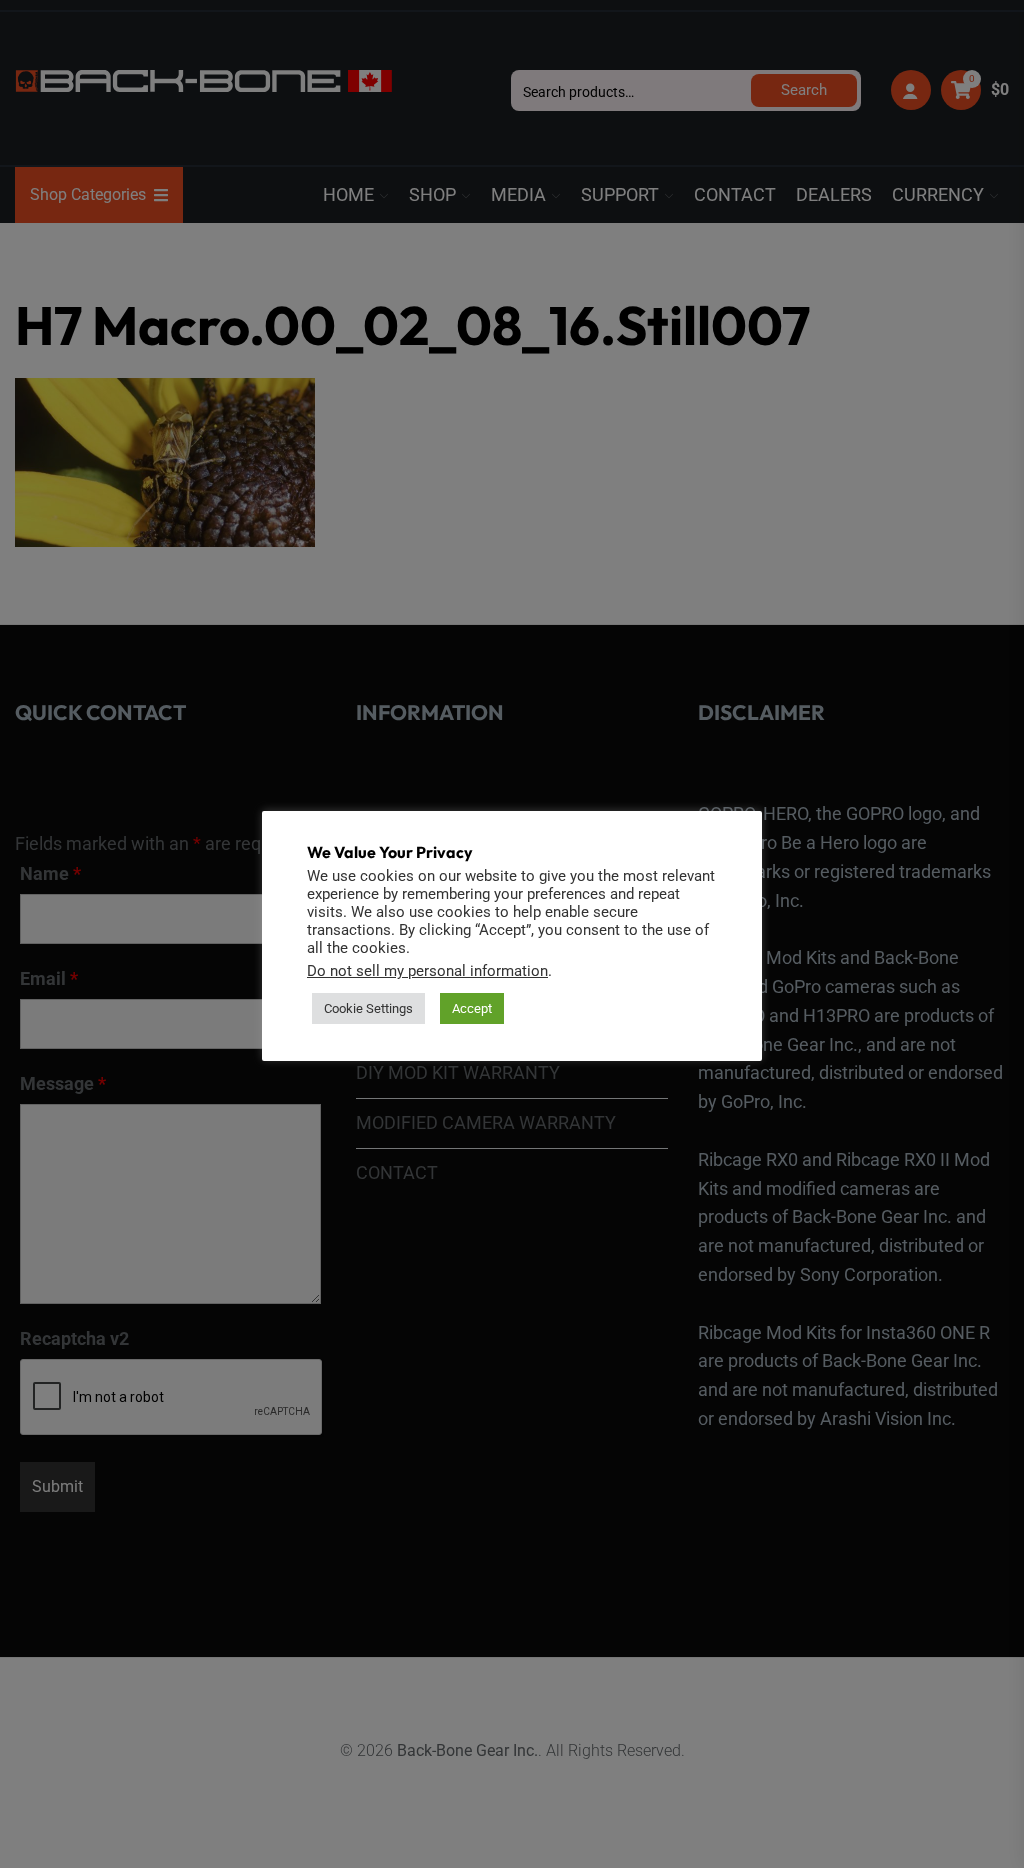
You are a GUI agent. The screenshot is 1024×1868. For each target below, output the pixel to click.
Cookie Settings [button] (368, 1008)
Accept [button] (472, 1008)
